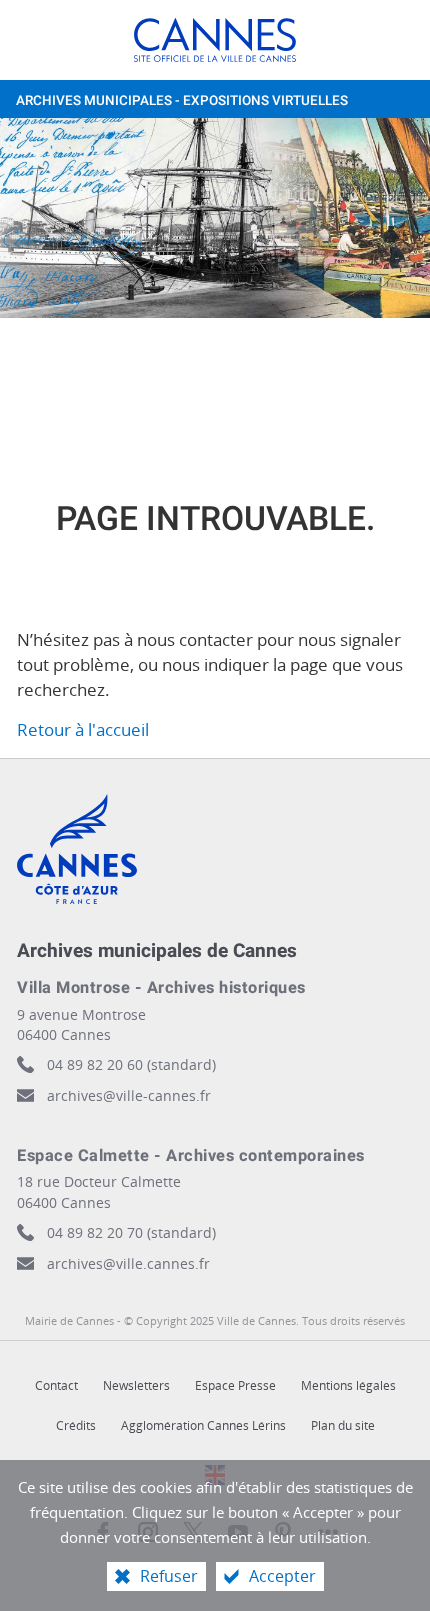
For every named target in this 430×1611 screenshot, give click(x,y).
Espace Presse (235, 1385)
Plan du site (343, 1425)
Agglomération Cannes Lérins (203, 1425)
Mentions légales (348, 1385)
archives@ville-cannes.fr (129, 1095)
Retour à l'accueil (83, 729)
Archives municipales (182, 101)
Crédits (76, 1425)
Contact (56, 1385)
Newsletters (136, 1385)
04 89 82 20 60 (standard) (131, 1064)
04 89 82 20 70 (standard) (131, 1232)
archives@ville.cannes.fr (128, 1263)
